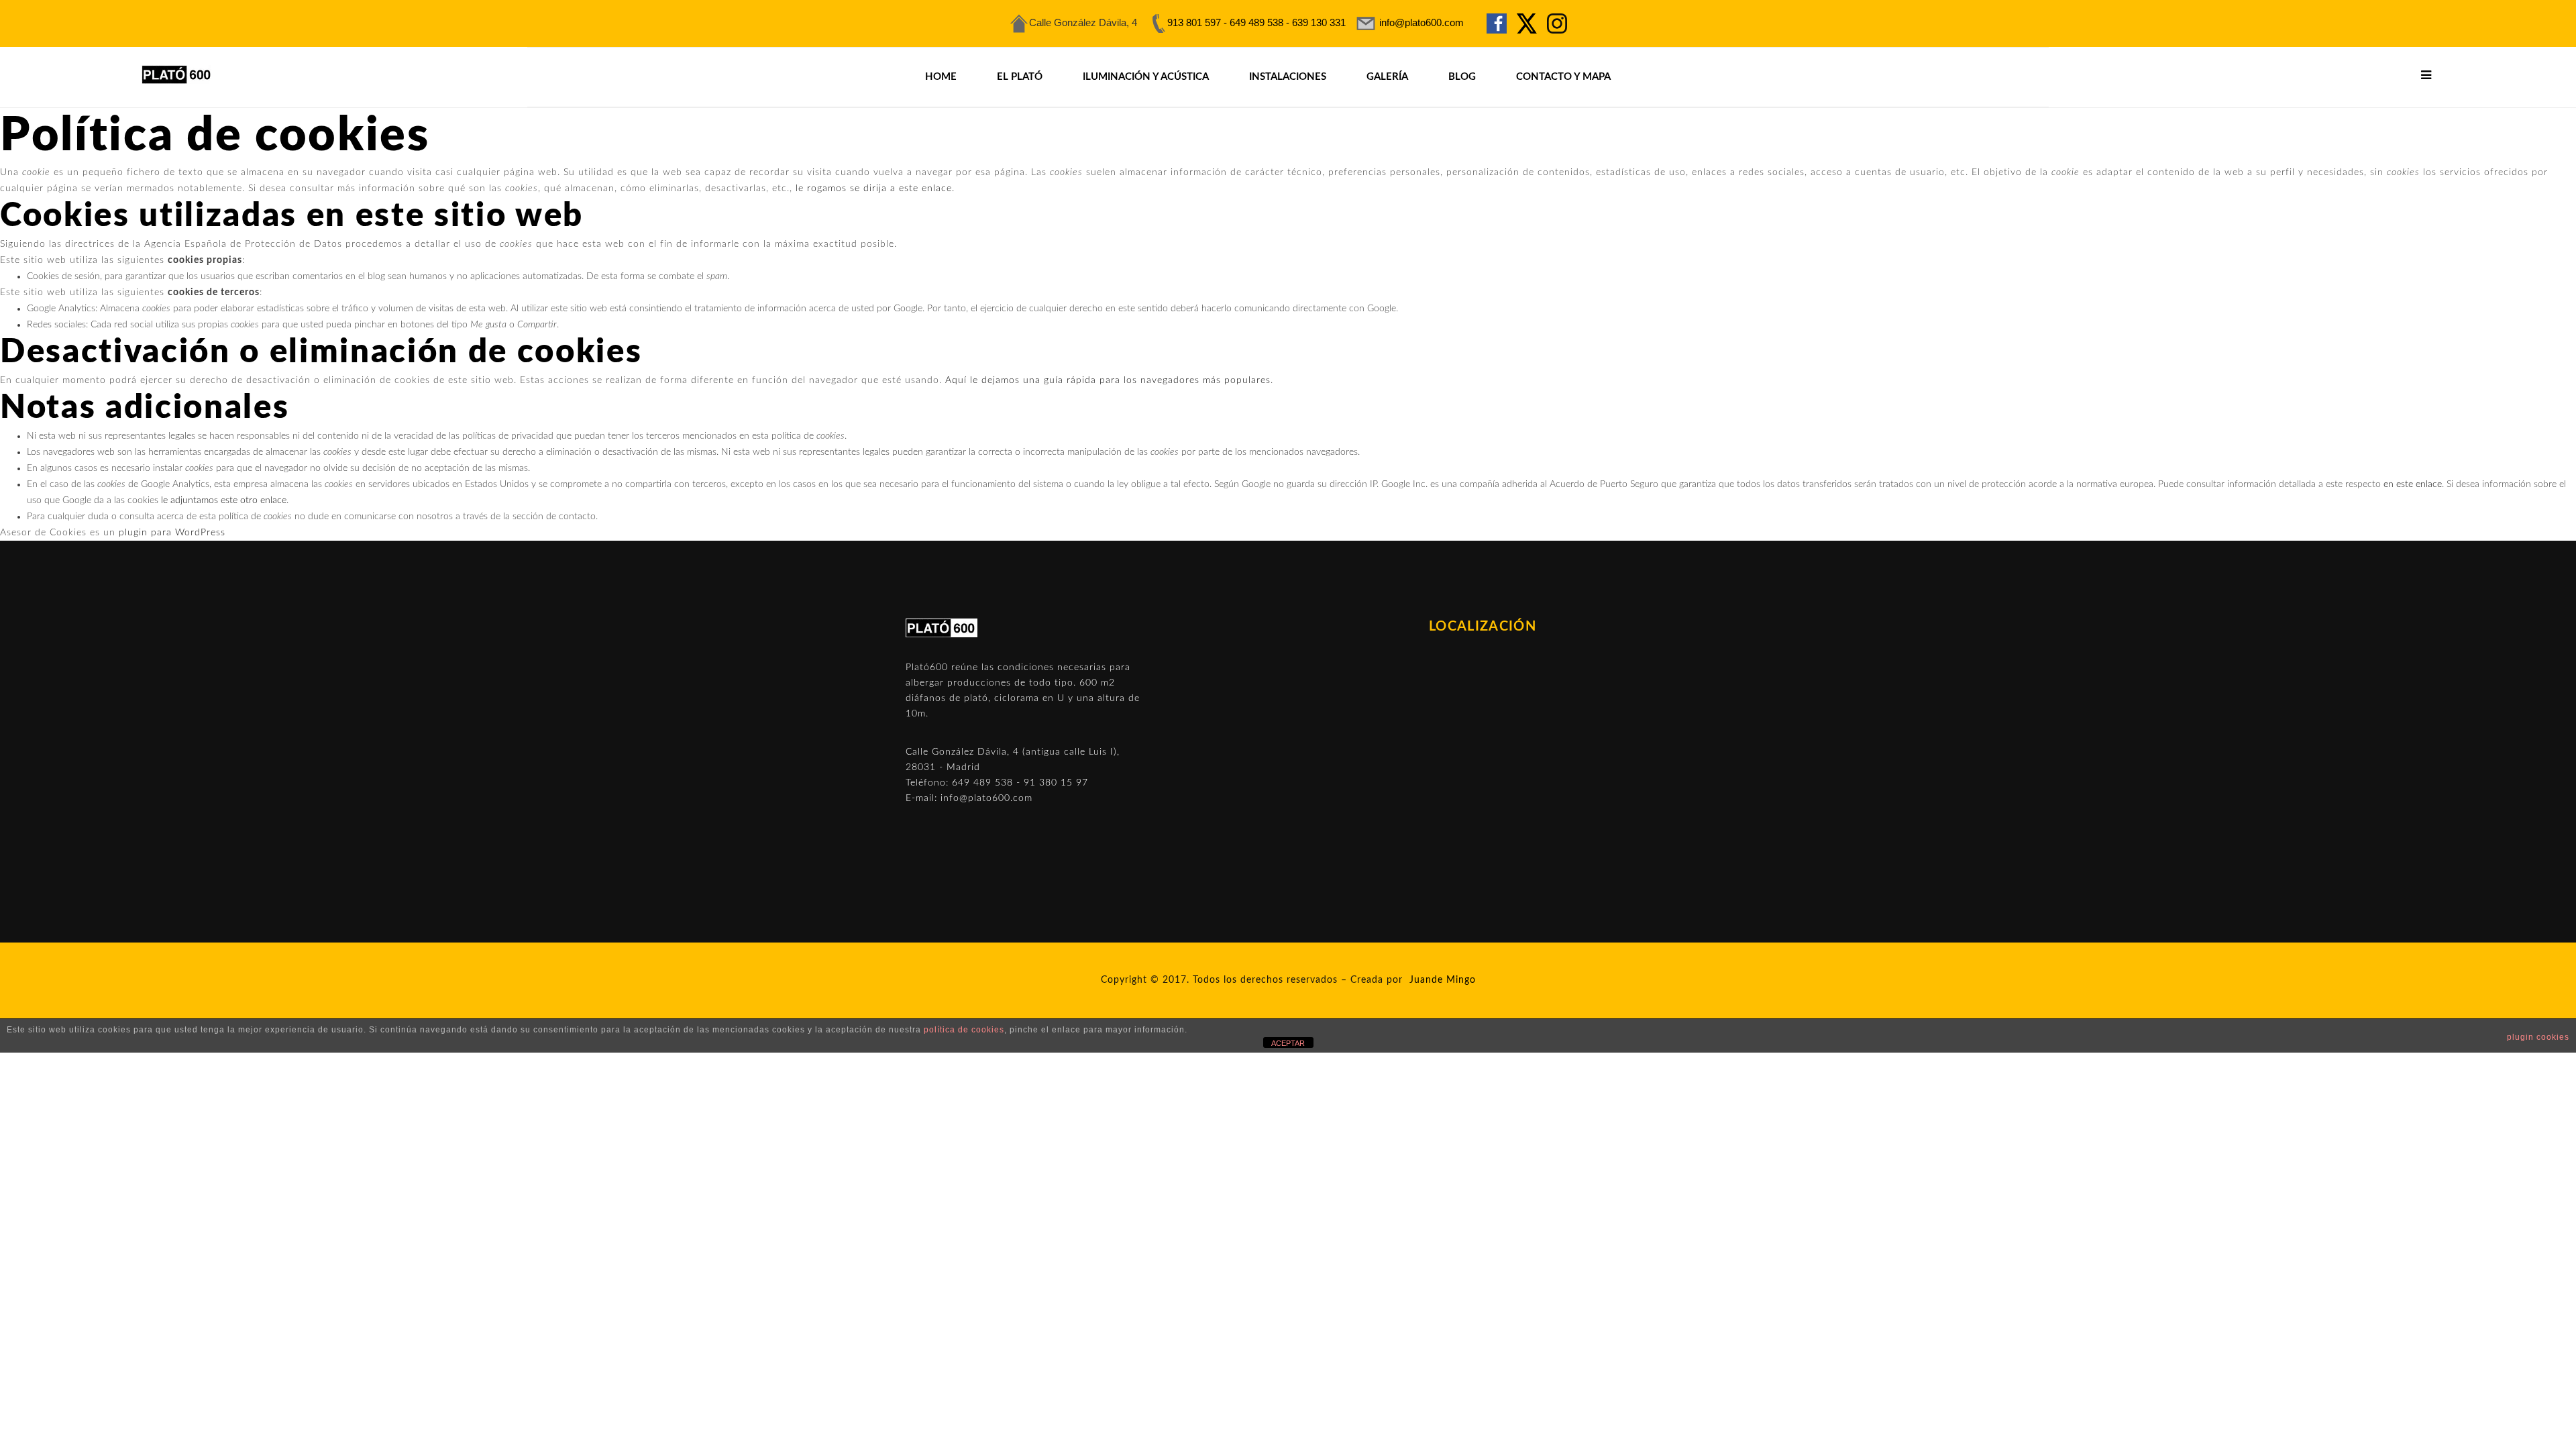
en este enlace (2413, 484)
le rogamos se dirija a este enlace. (875, 189)
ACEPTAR (1288, 1043)
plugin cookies (2538, 1037)
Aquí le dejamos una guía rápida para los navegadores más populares (1108, 380)
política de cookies (964, 1030)
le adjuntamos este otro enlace (224, 500)
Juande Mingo (1443, 980)
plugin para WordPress (172, 533)
